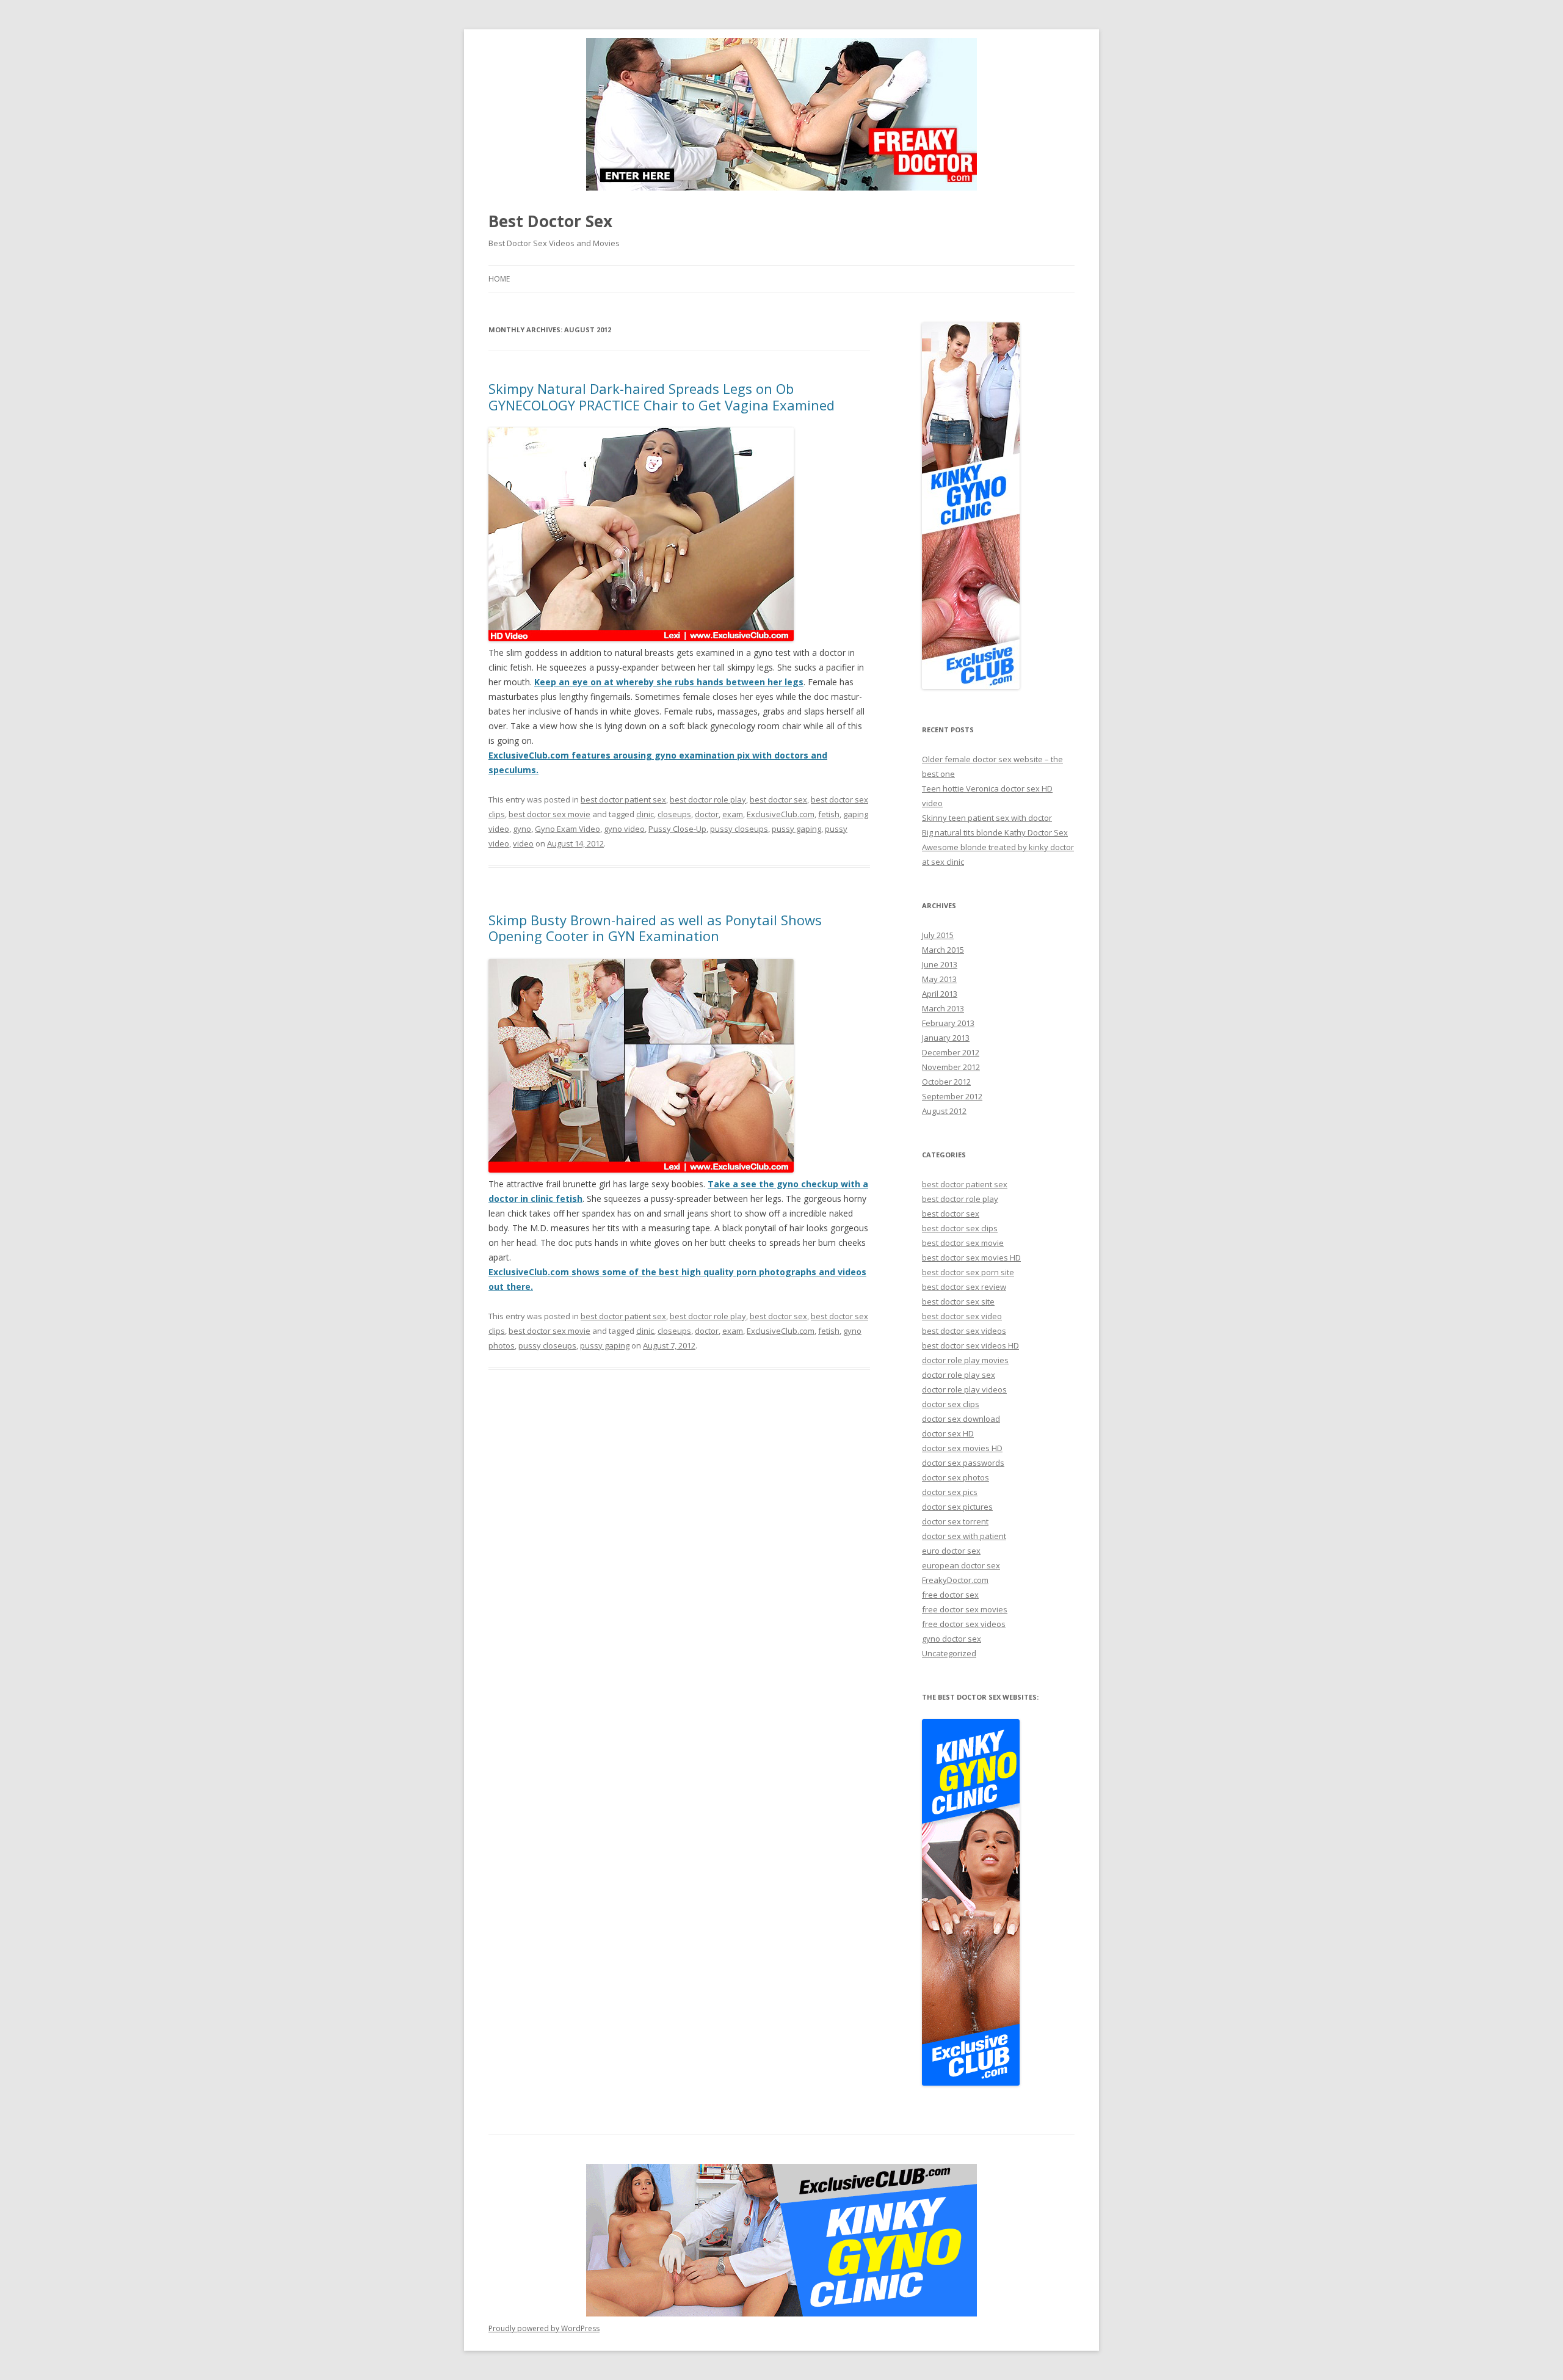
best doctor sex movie (549, 814)
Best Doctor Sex (550, 221)
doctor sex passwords (963, 1463)
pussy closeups (739, 829)
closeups (674, 814)
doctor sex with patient (964, 1536)
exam (733, 814)
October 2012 (946, 1082)
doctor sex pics (950, 1492)
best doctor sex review (964, 1287)
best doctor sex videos (964, 1331)
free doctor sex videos (964, 1624)
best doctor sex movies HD (971, 1257)
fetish (829, 814)
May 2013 (939, 979)
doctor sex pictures (957, 1507)
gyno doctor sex (952, 1639)
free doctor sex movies (965, 1609)
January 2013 (946, 1038)
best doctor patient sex (623, 799)
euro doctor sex (951, 1551)
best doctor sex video (962, 1316)
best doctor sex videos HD (970, 1345)
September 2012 (952, 1096)
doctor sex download (961, 1419)
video (523, 843)
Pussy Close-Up (677, 829)
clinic (645, 814)
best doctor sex (778, 799)
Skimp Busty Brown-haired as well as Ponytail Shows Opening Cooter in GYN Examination (655, 928)
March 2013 (943, 1008)
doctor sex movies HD (962, 1448)
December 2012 (951, 1052)
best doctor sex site (958, 1301)
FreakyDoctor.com (955, 1580)
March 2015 (943, 950)
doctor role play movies (965, 1360)
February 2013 (948, 1023)
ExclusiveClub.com (781, 814)
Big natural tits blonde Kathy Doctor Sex (995, 832)
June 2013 (940, 964)
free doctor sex (950, 1595)
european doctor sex (961, 1565)
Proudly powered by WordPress (544, 2328)
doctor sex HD (948, 1433)
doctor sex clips (951, 1404)
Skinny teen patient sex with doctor (987, 818)
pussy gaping (796, 829)
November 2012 (951, 1067)
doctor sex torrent (955, 1521)
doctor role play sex (959, 1375)
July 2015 (938, 935)
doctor (707, 814)
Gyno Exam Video (568, 829)
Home (499, 279)
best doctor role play (708, 799)
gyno (522, 829)
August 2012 (944, 1111)
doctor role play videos (964, 1389)
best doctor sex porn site (968, 1272)
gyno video (624, 829)
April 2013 (940, 994)
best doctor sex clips (960, 1228)
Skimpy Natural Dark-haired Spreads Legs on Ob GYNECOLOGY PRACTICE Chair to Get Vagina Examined (662, 396)
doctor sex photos (956, 1477)
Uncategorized (949, 1653)
